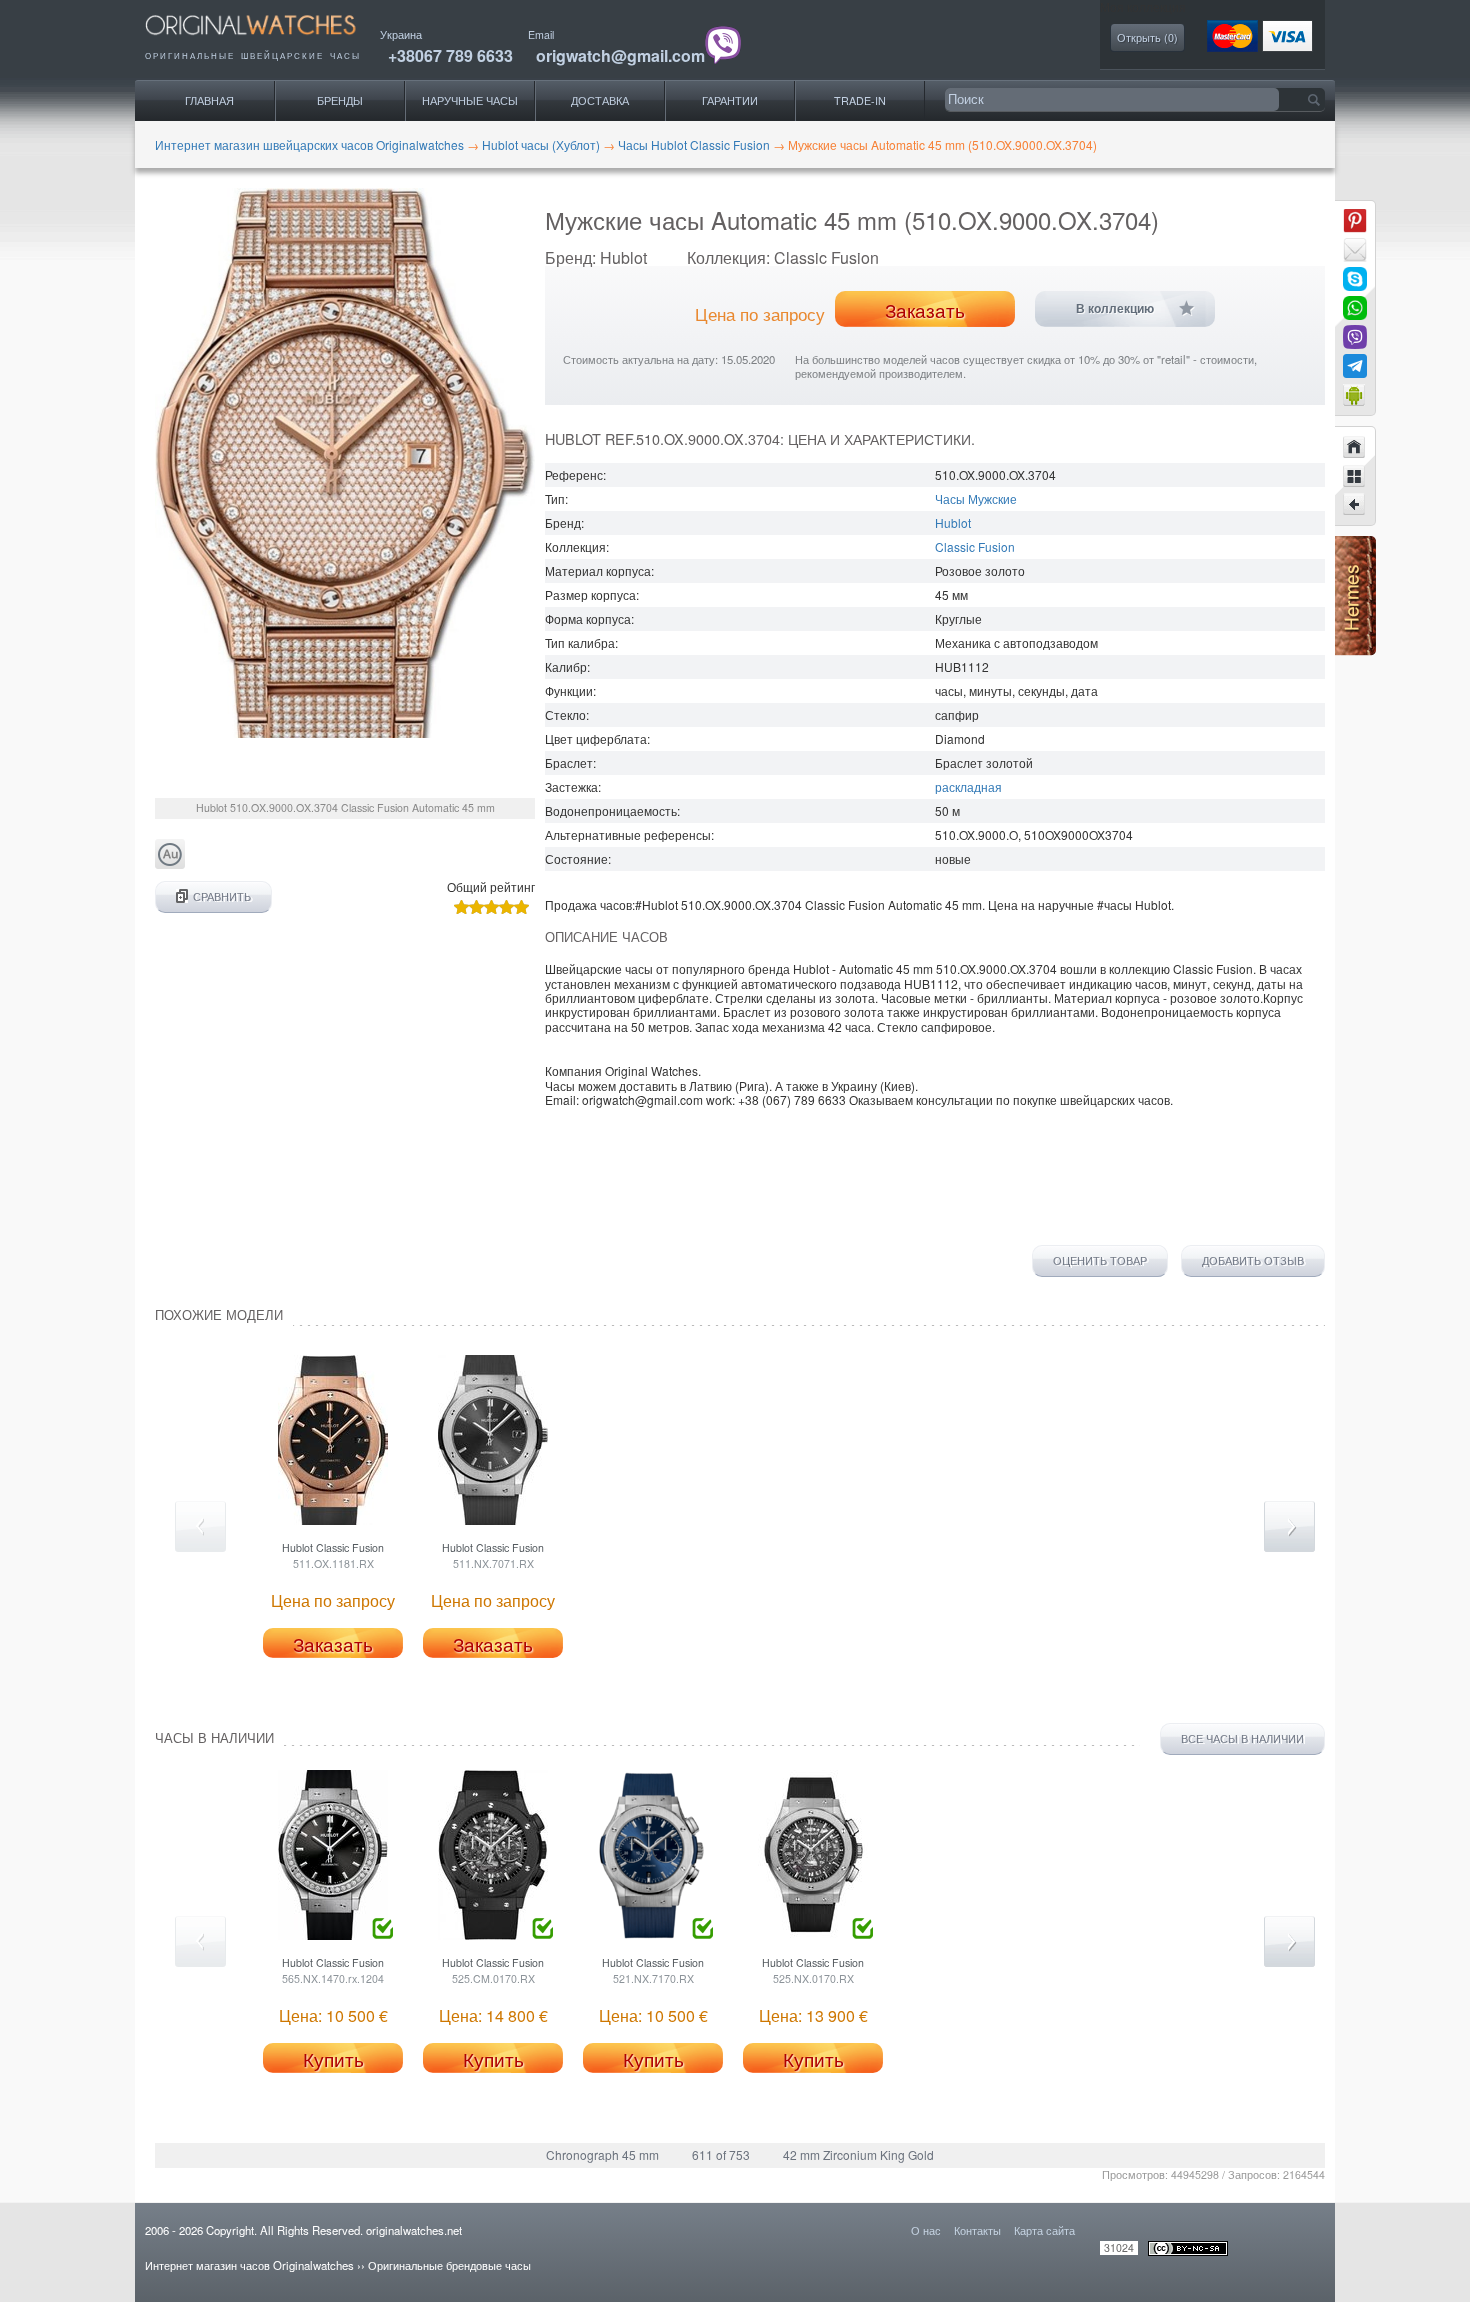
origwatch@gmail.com (620, 55)
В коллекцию (1115, 309)
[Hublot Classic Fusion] (1355, 505)
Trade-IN (860, 100)
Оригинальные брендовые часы (449, 2265)
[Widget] (1355, 395)
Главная (209, 100)
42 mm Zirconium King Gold (858, 2154)
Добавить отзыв (1253, 1261)
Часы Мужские (976, 498)
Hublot (953, 522)
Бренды (340, 100)
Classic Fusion (975, 546)
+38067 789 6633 (450, 55)
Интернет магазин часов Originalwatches (249, 2265)
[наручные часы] (267, 40)
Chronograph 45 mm (602, 2154)
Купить (333, 2059)
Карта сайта (1044, 2230)
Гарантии (730, 100)
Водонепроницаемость (611, 810)
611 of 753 (721, 2154)
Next (1289, 1526)
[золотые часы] (170, 863)
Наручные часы (470, 100)
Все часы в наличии (1242, 1738)
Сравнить (222, 896)
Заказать (925, 310)
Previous (200, 1526)
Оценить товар (1100, 1261)
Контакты (977, 2230)
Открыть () (1147, 37)
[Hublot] (1355, 476)
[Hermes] (1355, 650)
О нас (926, 2230)
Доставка (600, 100)
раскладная (968, 786)
